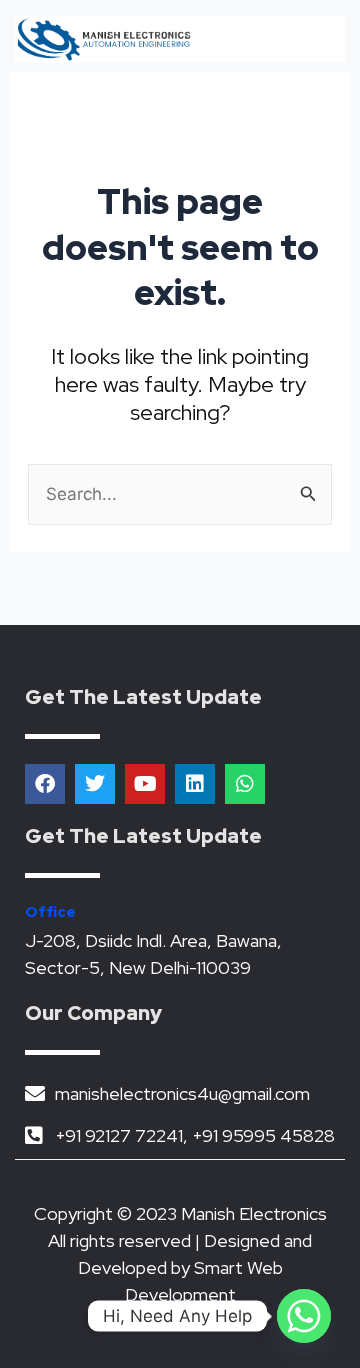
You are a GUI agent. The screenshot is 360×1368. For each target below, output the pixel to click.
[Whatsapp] (304, 1316)
